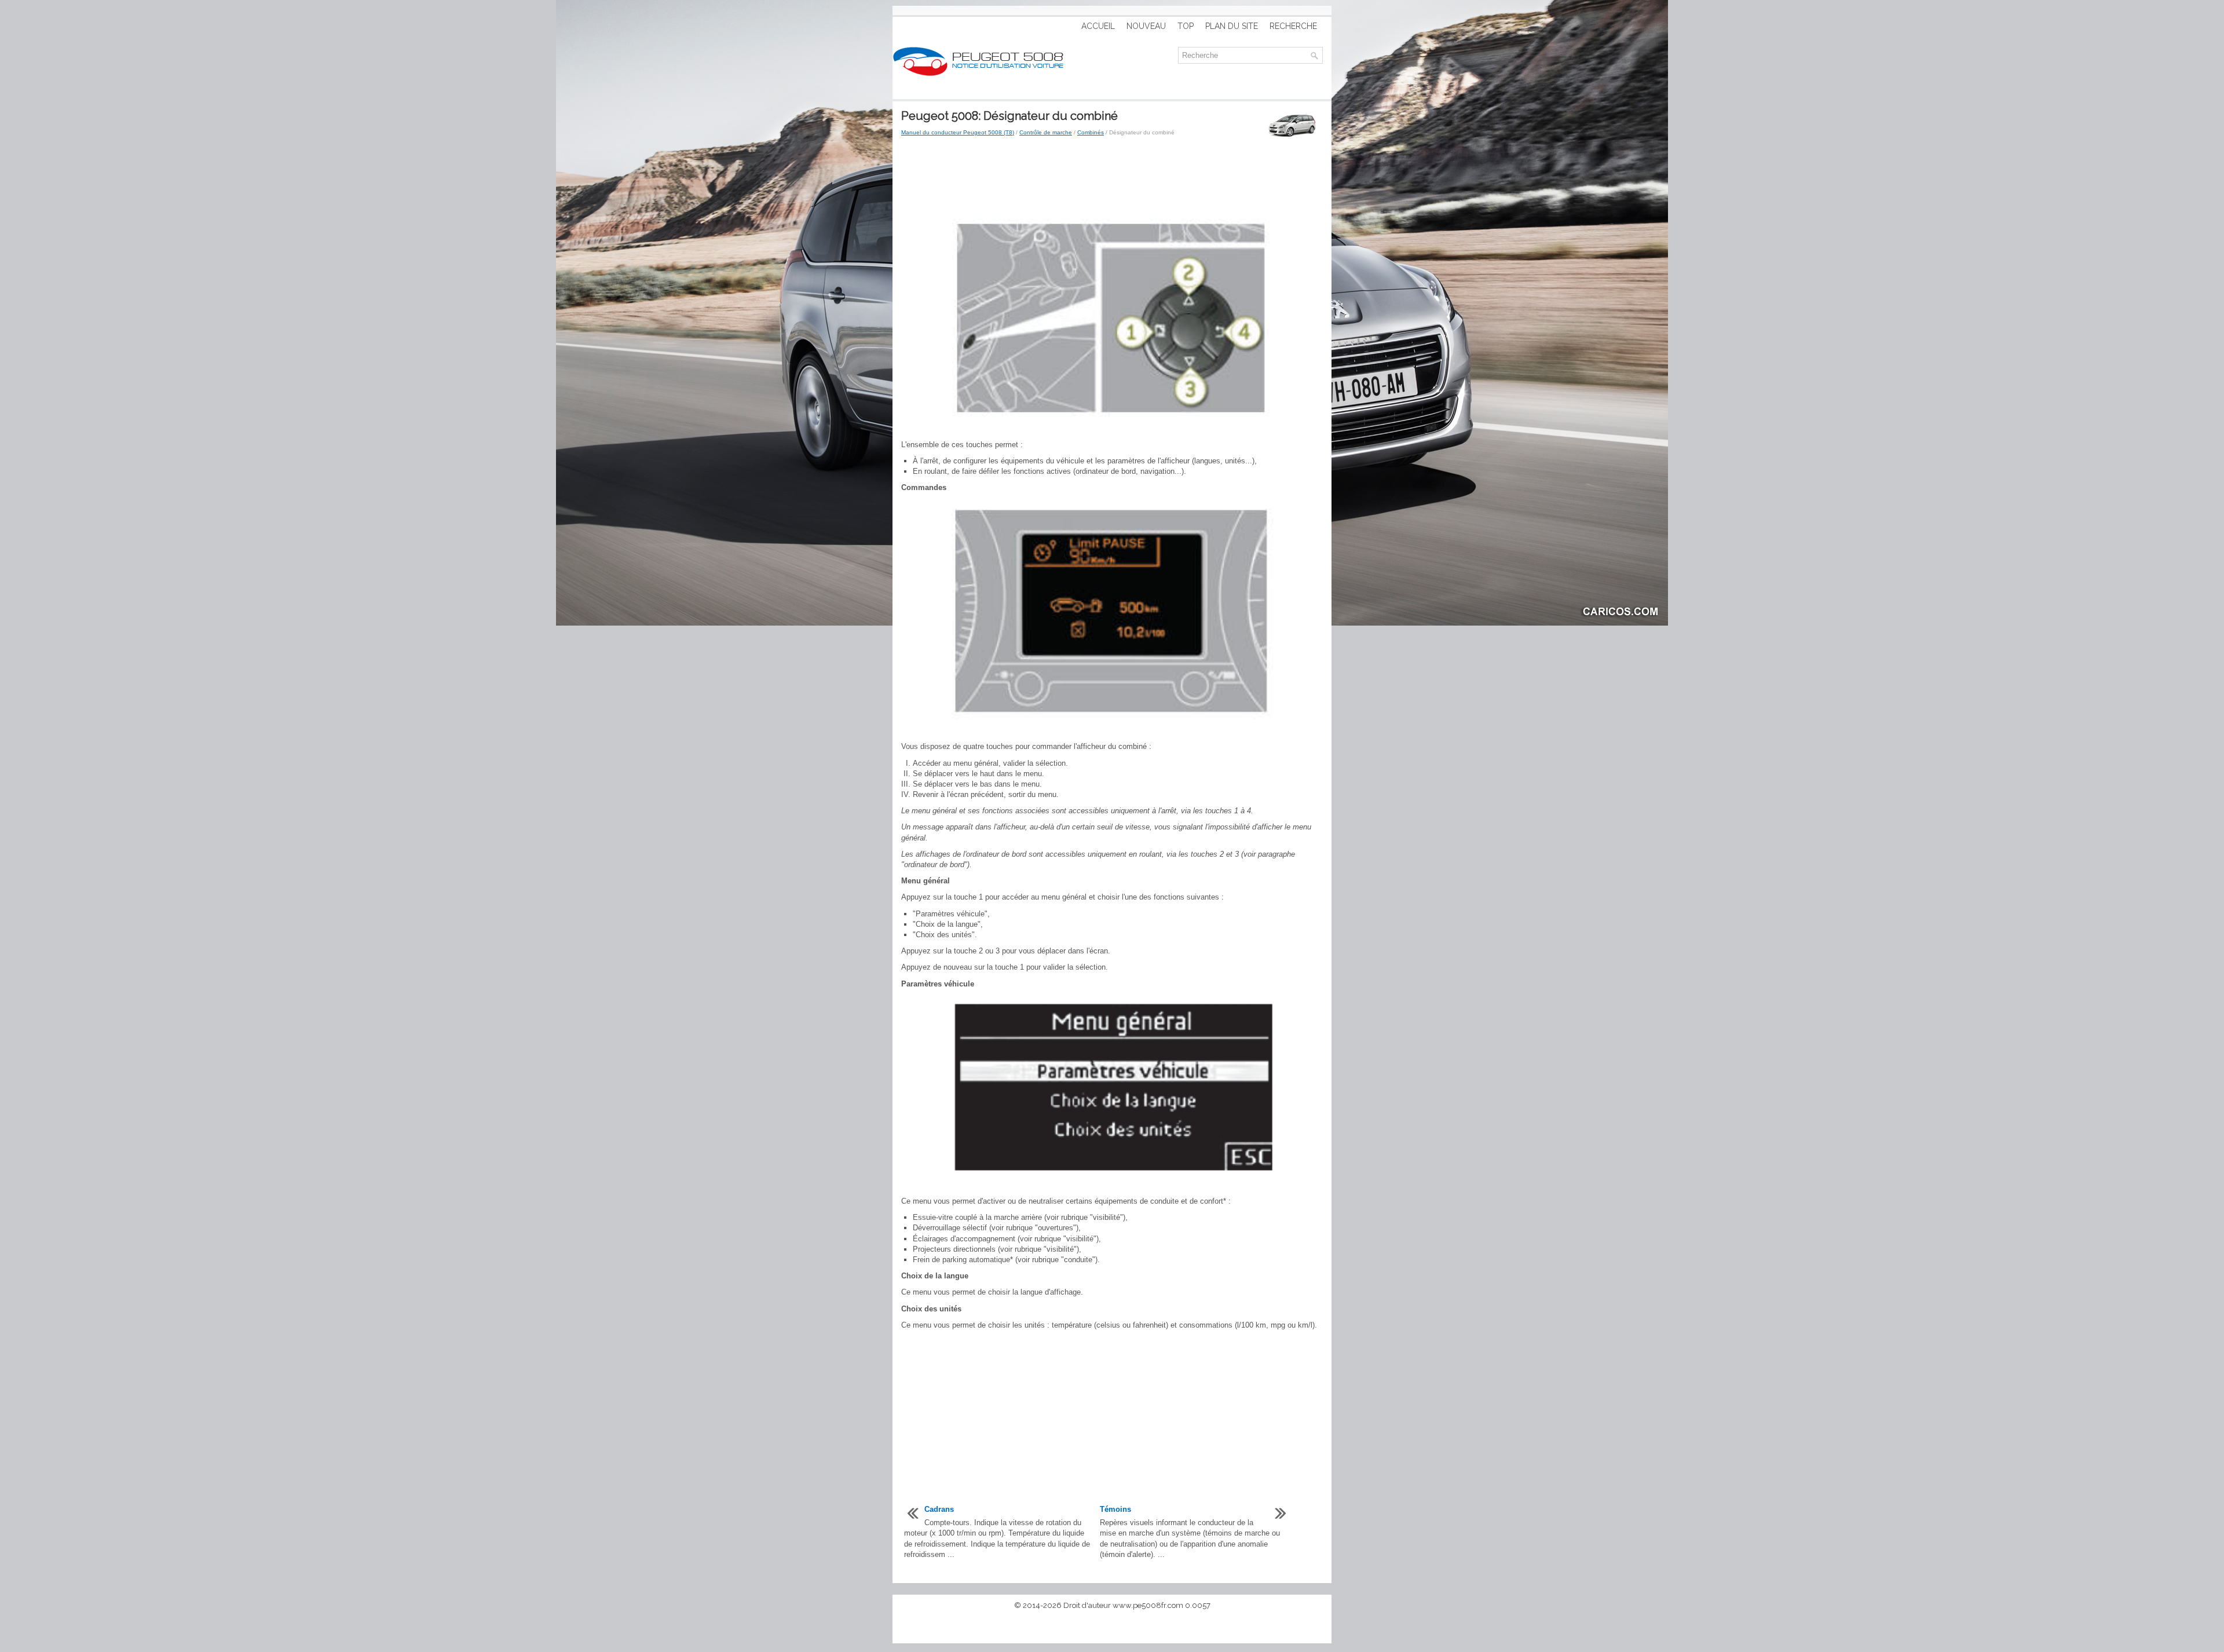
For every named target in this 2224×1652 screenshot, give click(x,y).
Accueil (1098, 26)
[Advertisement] (1112, 178)
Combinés (1091, 132)
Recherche (1293, 26)
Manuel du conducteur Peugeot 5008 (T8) (958, 132)
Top (1186, 26)
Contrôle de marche (1046, 132)
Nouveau (1146, 26)
